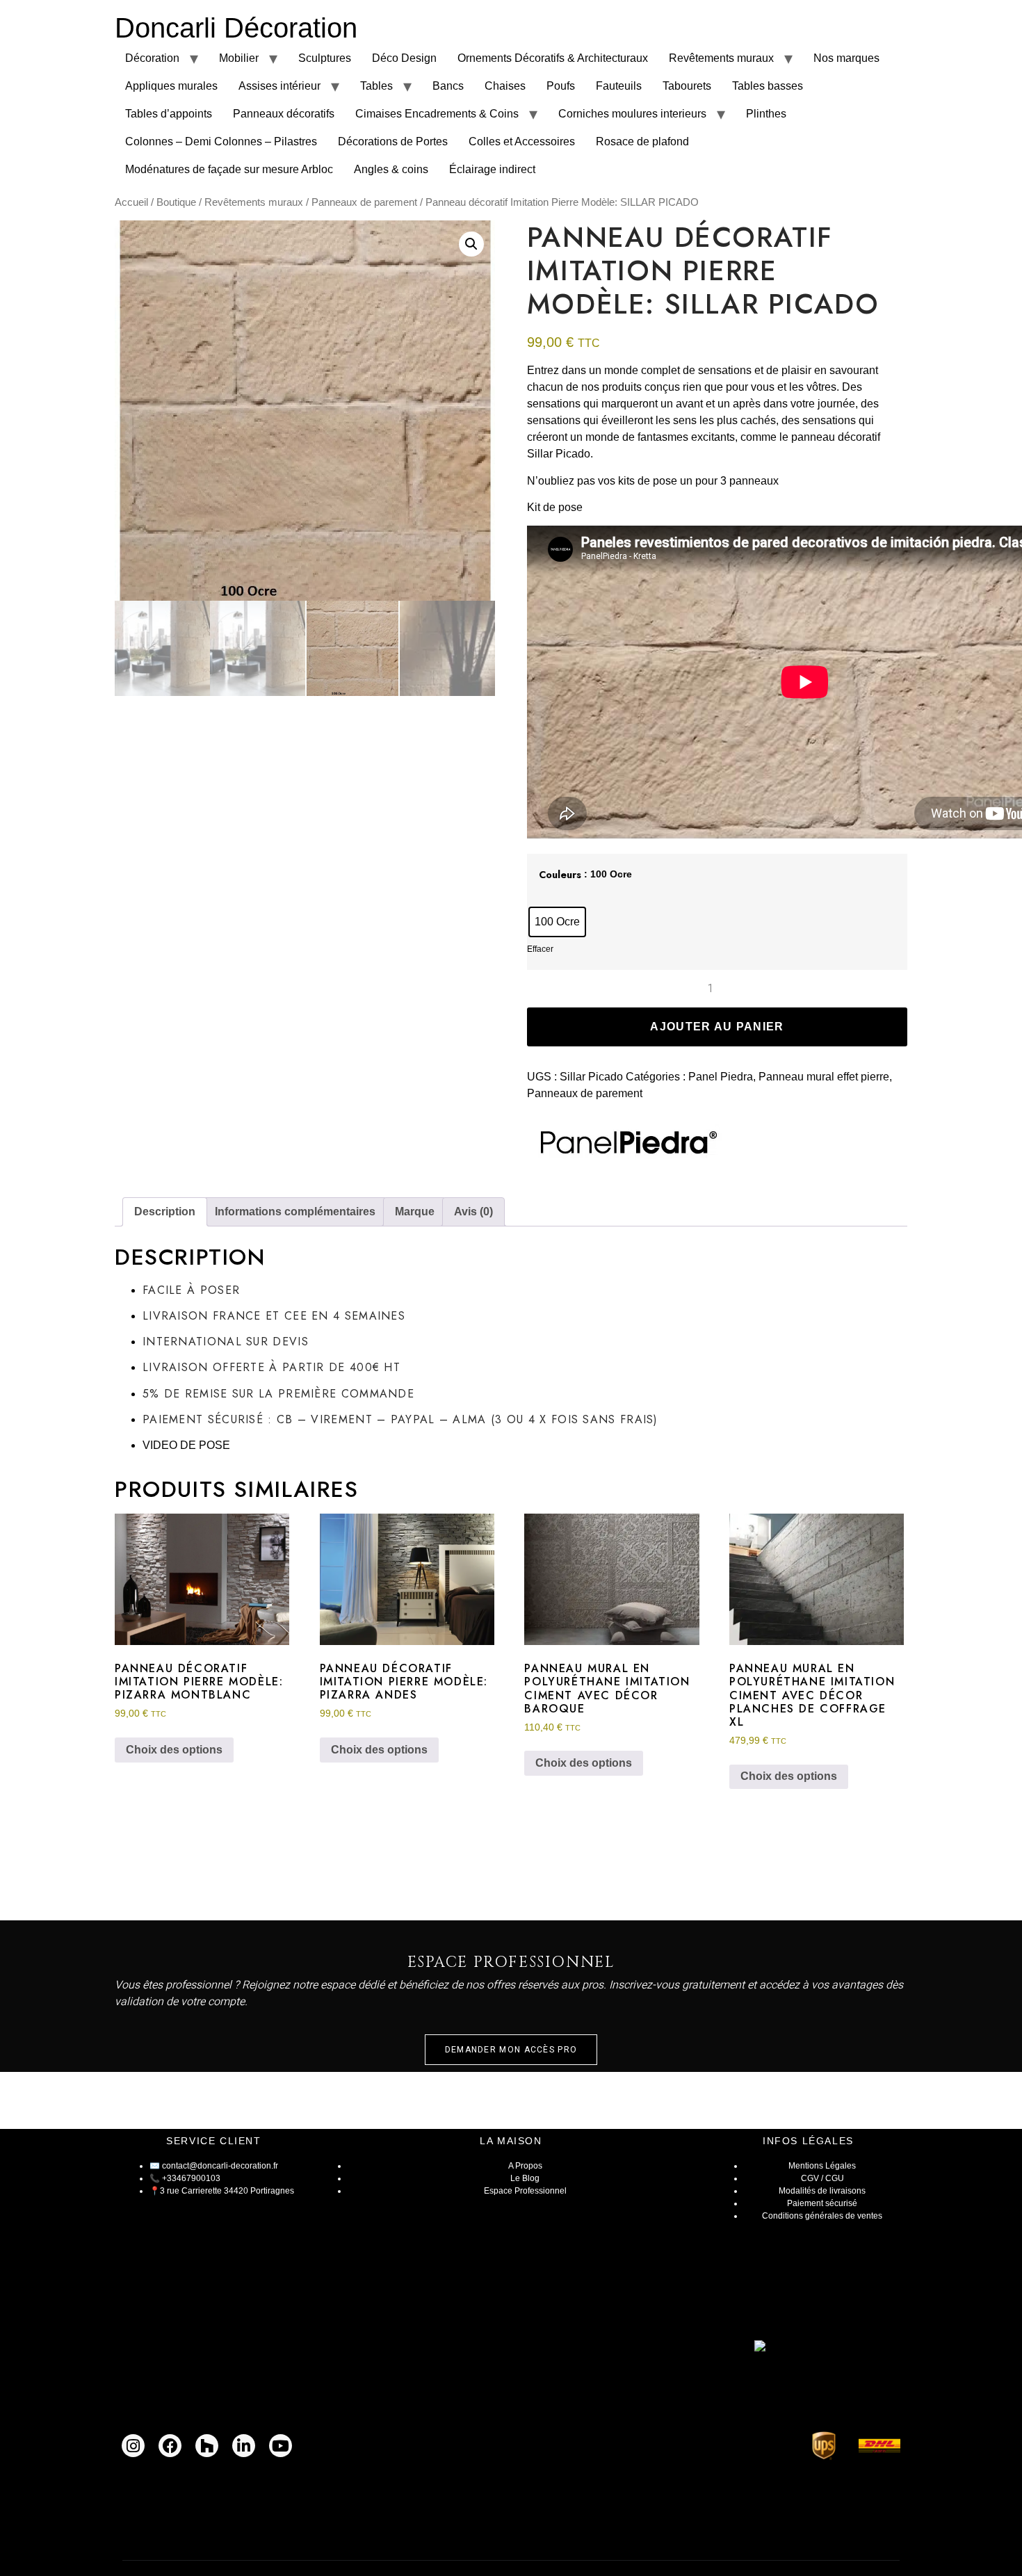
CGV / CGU (822, 2178)
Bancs (448, 86)
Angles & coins (391, 169)
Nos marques (846, 58)
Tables (376, 86)
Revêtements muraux (721, 58)
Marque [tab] (415, 1212)
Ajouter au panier (717, 1027)
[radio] (557, 922)
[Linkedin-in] (244, 2446)
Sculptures (325, 58)
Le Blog (525, 2178)
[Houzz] (207, 2446)
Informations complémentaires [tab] (295, 1212)
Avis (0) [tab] (473, 1212)
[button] (471, 244)
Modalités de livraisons (822, 2191)
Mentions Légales (822, 2166)
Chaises (505, 86)
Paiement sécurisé (822, 2203)
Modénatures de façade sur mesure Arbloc (229, 169)
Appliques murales (171, 86)
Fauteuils (619, 86)
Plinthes (766, 114)
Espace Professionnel (525, 2191)
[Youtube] (281, 2446)
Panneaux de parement (364, 202)
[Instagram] (133, 2446)
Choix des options (174, 1750)
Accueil (131, 202)
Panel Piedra (721, 1077)
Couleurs (560, 875)
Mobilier (239, 58)
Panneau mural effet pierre (824, 1077)
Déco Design (404, 58)
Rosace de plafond (642, 141)
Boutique (176, 202)
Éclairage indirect (492, 169)
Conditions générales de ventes (822, 2216)
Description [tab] (165, 1212)
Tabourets (687, 86)
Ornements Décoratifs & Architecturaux (553, 58)
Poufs (561, 86)
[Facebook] (170, 2446)
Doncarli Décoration (236, 28)
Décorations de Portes (393, 141)
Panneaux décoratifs (284, 114)
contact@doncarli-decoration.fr (220, 2166)
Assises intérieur (279, 86)
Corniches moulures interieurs (632, 114)
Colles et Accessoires (522, 141)
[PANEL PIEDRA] (624, 1144)
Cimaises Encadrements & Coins (437, 114)
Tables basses (768, 86)
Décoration (152, 58)
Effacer (540, 949)
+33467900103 (191, 2178)
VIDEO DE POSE (186, 1445)
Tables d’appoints (169, 114)
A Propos (525, 2166)
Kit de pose (555, 507)
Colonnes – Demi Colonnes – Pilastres (221, 141)
